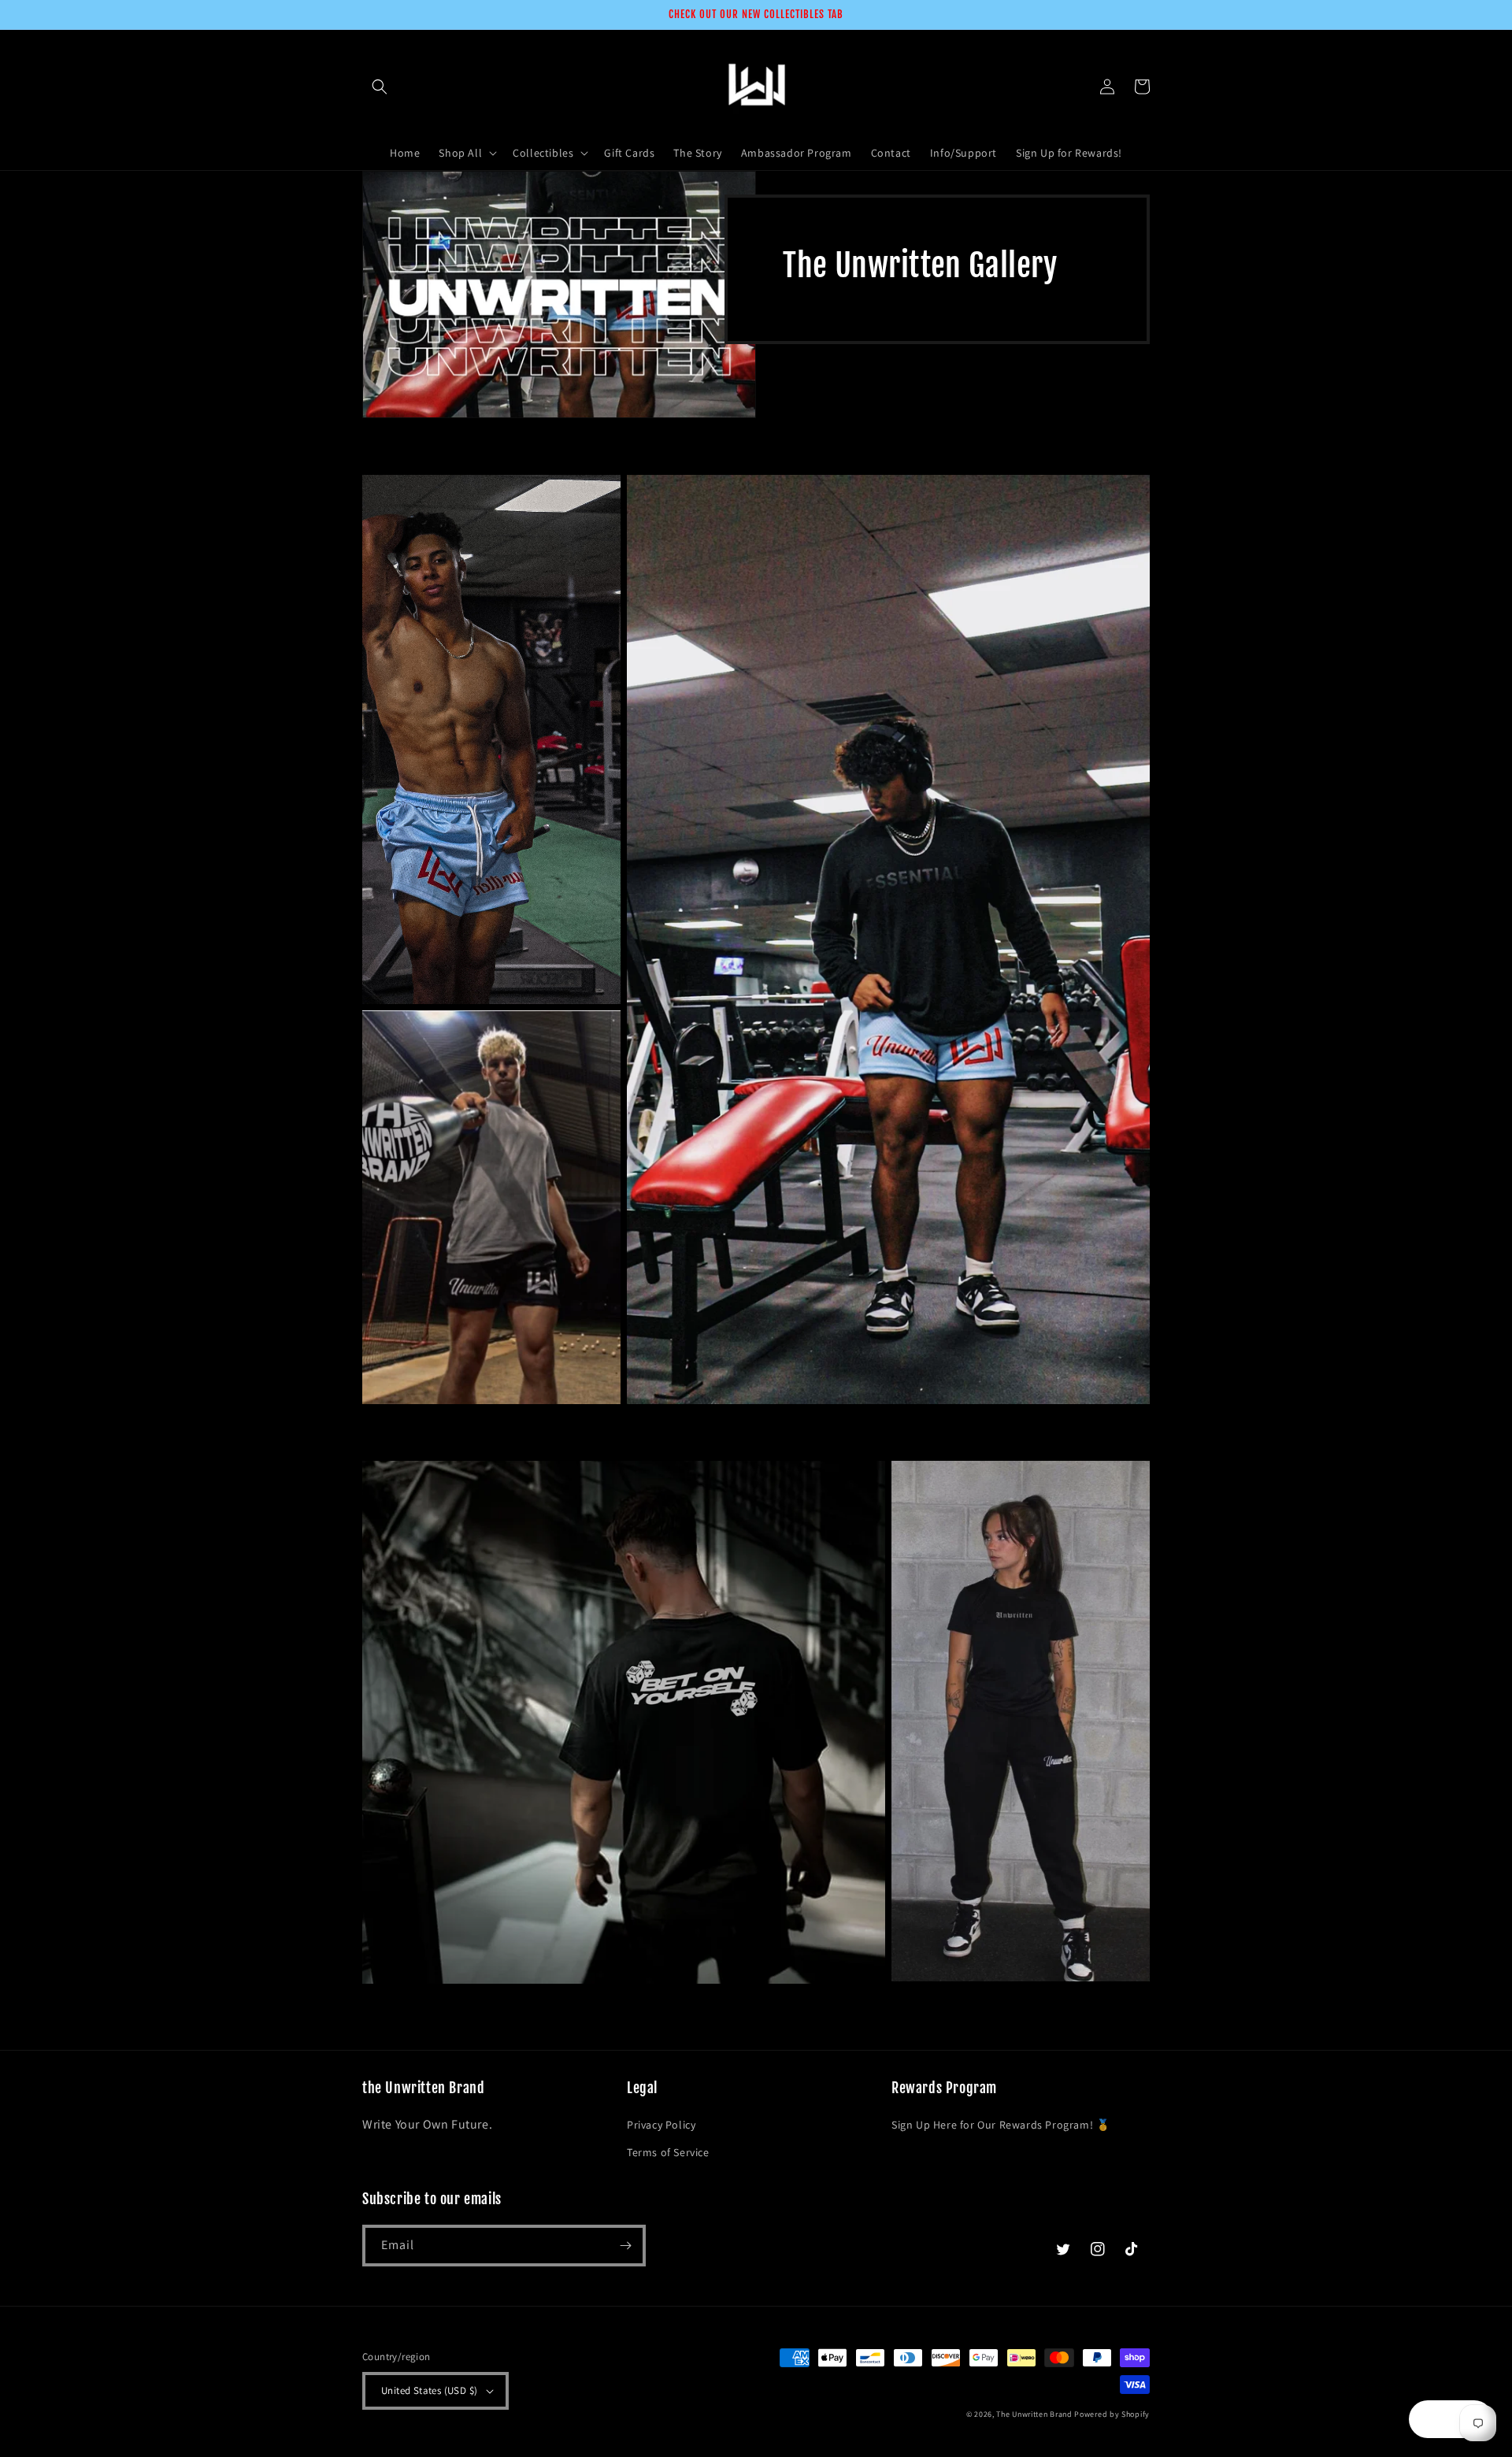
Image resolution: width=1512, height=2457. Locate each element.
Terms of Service (668, 2152)
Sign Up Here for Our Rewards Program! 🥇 (1001, 2125)
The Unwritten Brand (1034, 2414)
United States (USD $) (429, 2390)
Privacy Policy (661, 2125)
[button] (380, 87)
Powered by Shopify (1112, 2414)
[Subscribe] (625, 2246)
